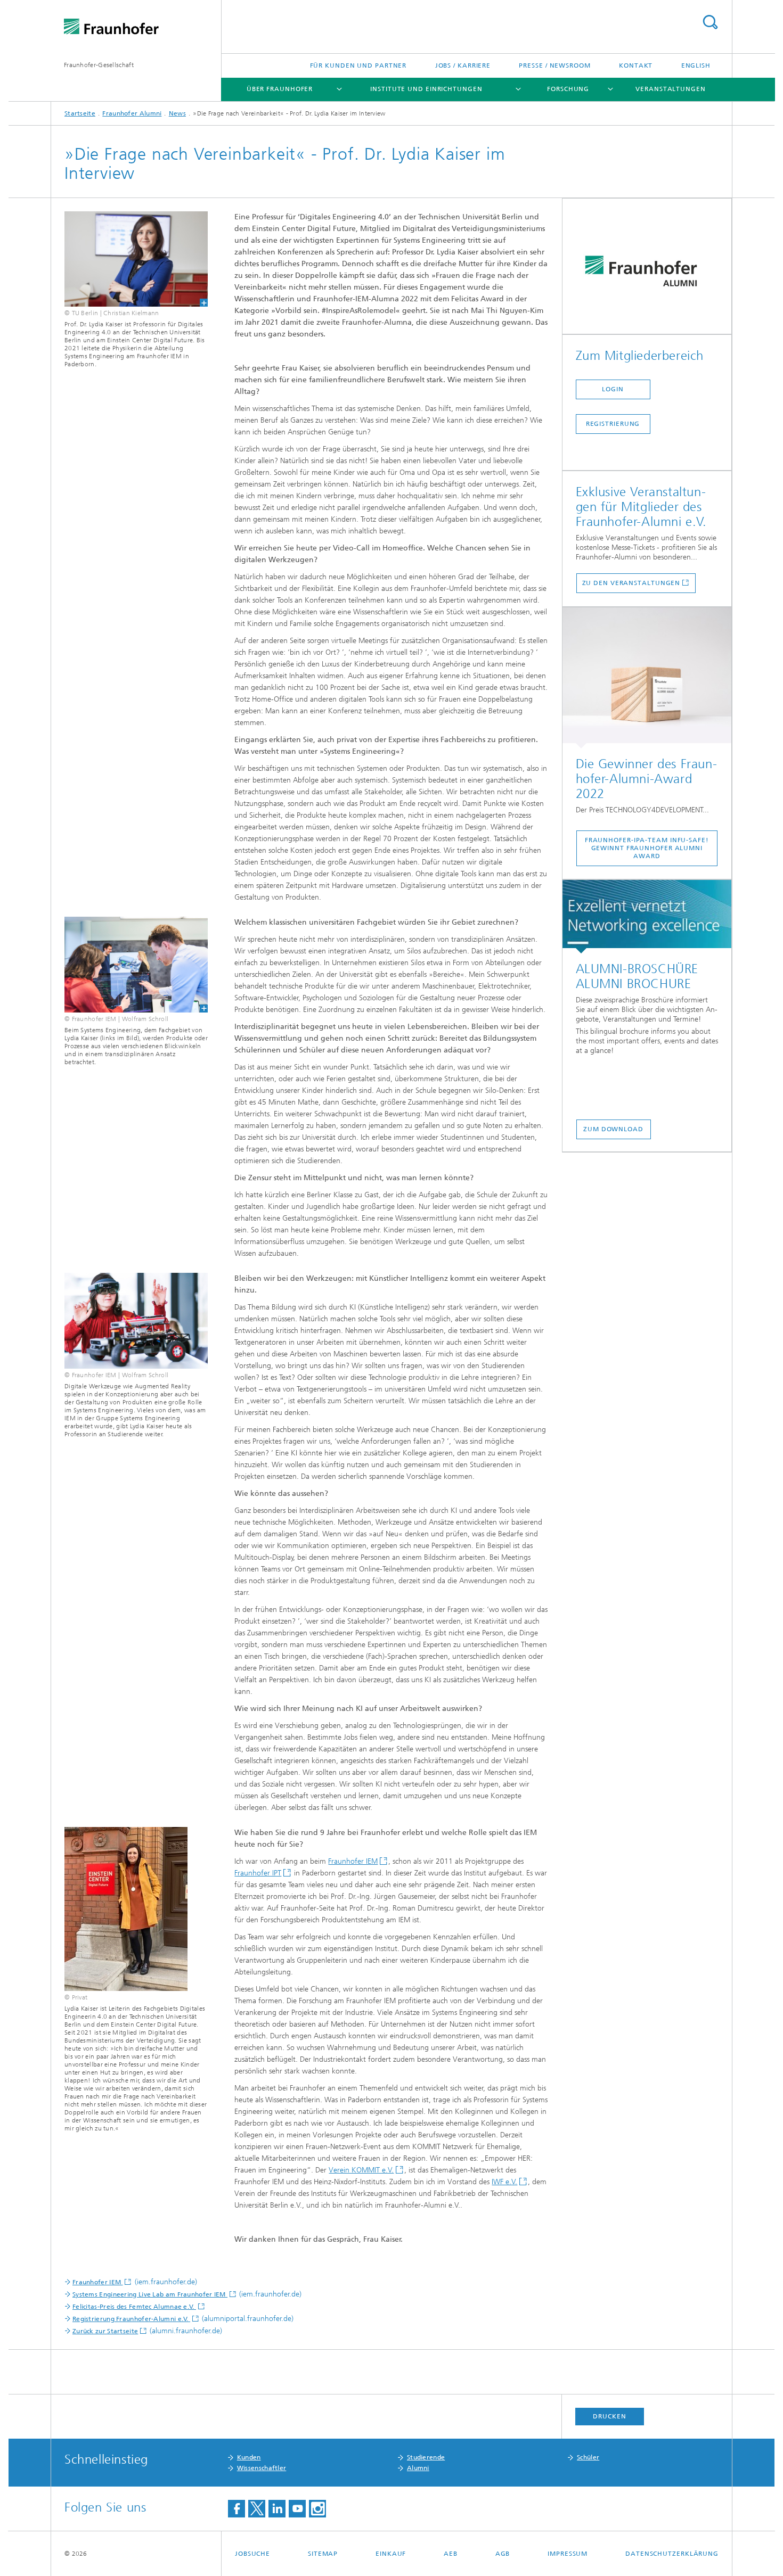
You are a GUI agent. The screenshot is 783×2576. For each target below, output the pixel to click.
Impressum (568, 2554)
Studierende (426, 2457)
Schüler (588, 2457)
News (177, 113)
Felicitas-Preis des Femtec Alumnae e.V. (134, 2307)
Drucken (609, 2416)
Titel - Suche (710, 22)
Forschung (568, 89)
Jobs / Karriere (463, 65)
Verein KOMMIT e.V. (361, 2170)
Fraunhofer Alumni (132, 113)
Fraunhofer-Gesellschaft (99, 65)
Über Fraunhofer (280, 89)
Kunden (249, 2457)
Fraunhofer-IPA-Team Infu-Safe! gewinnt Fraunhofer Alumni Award (647, 848)
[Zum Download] (647, 917)
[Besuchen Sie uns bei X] (257, 2509)
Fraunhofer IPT (258, 1873)
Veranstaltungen (671, 89)
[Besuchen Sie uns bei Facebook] (236, 2509)
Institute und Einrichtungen (426, 89)
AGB (503, 2554)
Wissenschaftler (262, 2468)
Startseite (80, 113)
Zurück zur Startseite (105, 2331)
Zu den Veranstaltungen (631, 583)
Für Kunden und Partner (358, 65)
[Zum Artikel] (647, 678)
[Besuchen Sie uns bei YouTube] (297, 2509)
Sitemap (323, 2554)
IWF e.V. (504, 2182)
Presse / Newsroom (554, 65)
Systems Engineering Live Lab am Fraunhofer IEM (150, 2294)
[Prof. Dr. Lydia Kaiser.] (136, 259)
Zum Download (613, 1129)
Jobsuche (252, 2554)
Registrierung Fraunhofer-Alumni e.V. (131, 2319)
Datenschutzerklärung (672, 2554)
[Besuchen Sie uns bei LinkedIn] (277, 2509)
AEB (451, 2554)
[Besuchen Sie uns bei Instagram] (317, 2509)
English (696, 65)
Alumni (418, 2468)
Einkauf (391, 2554)
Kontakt (636, 65)
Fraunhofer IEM (353, 1861)
